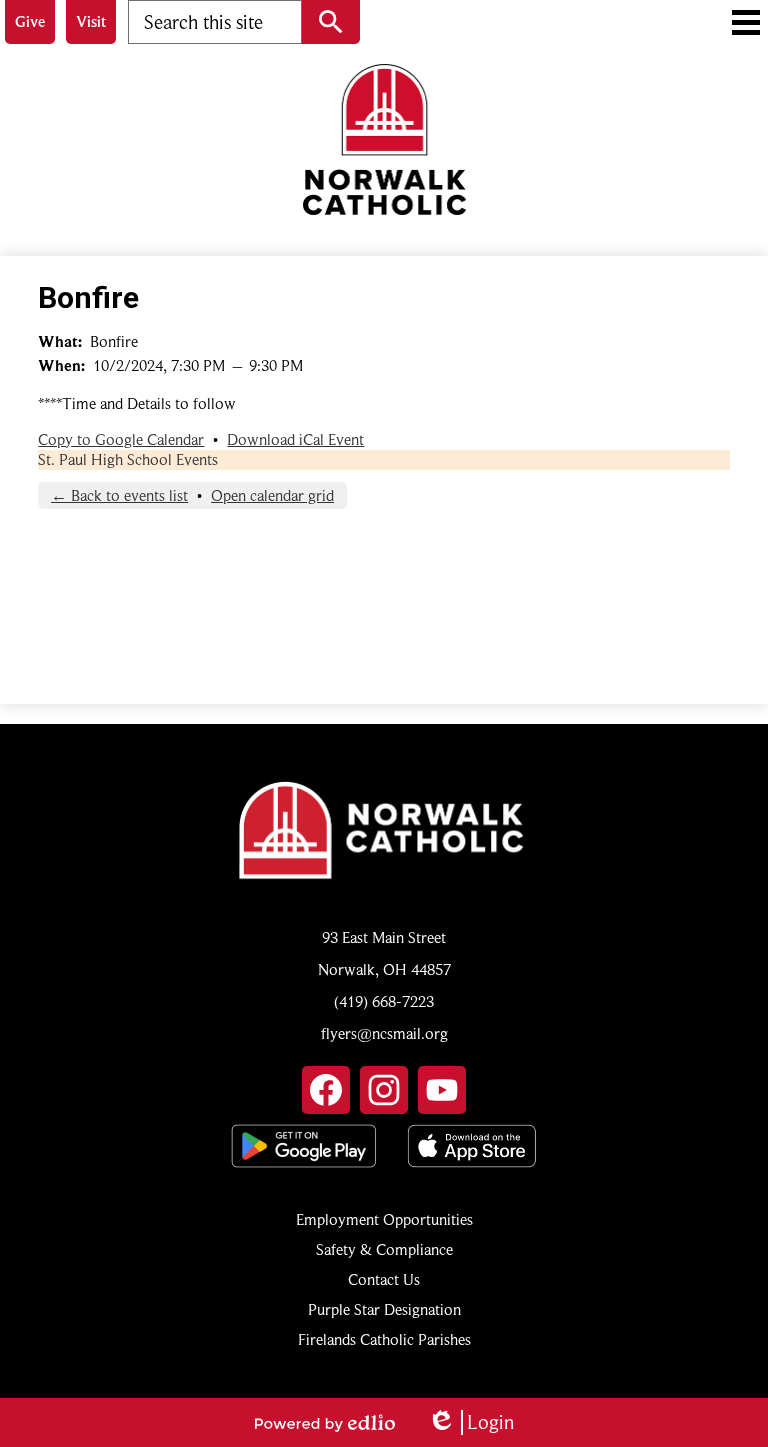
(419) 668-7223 (384, 1002)
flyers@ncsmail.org (384, 1034)
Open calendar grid (272, 496)
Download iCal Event (295, 440)
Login (470, 1422)
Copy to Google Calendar (121, 440)
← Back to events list (119, 496)
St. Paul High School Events (128, 460)
